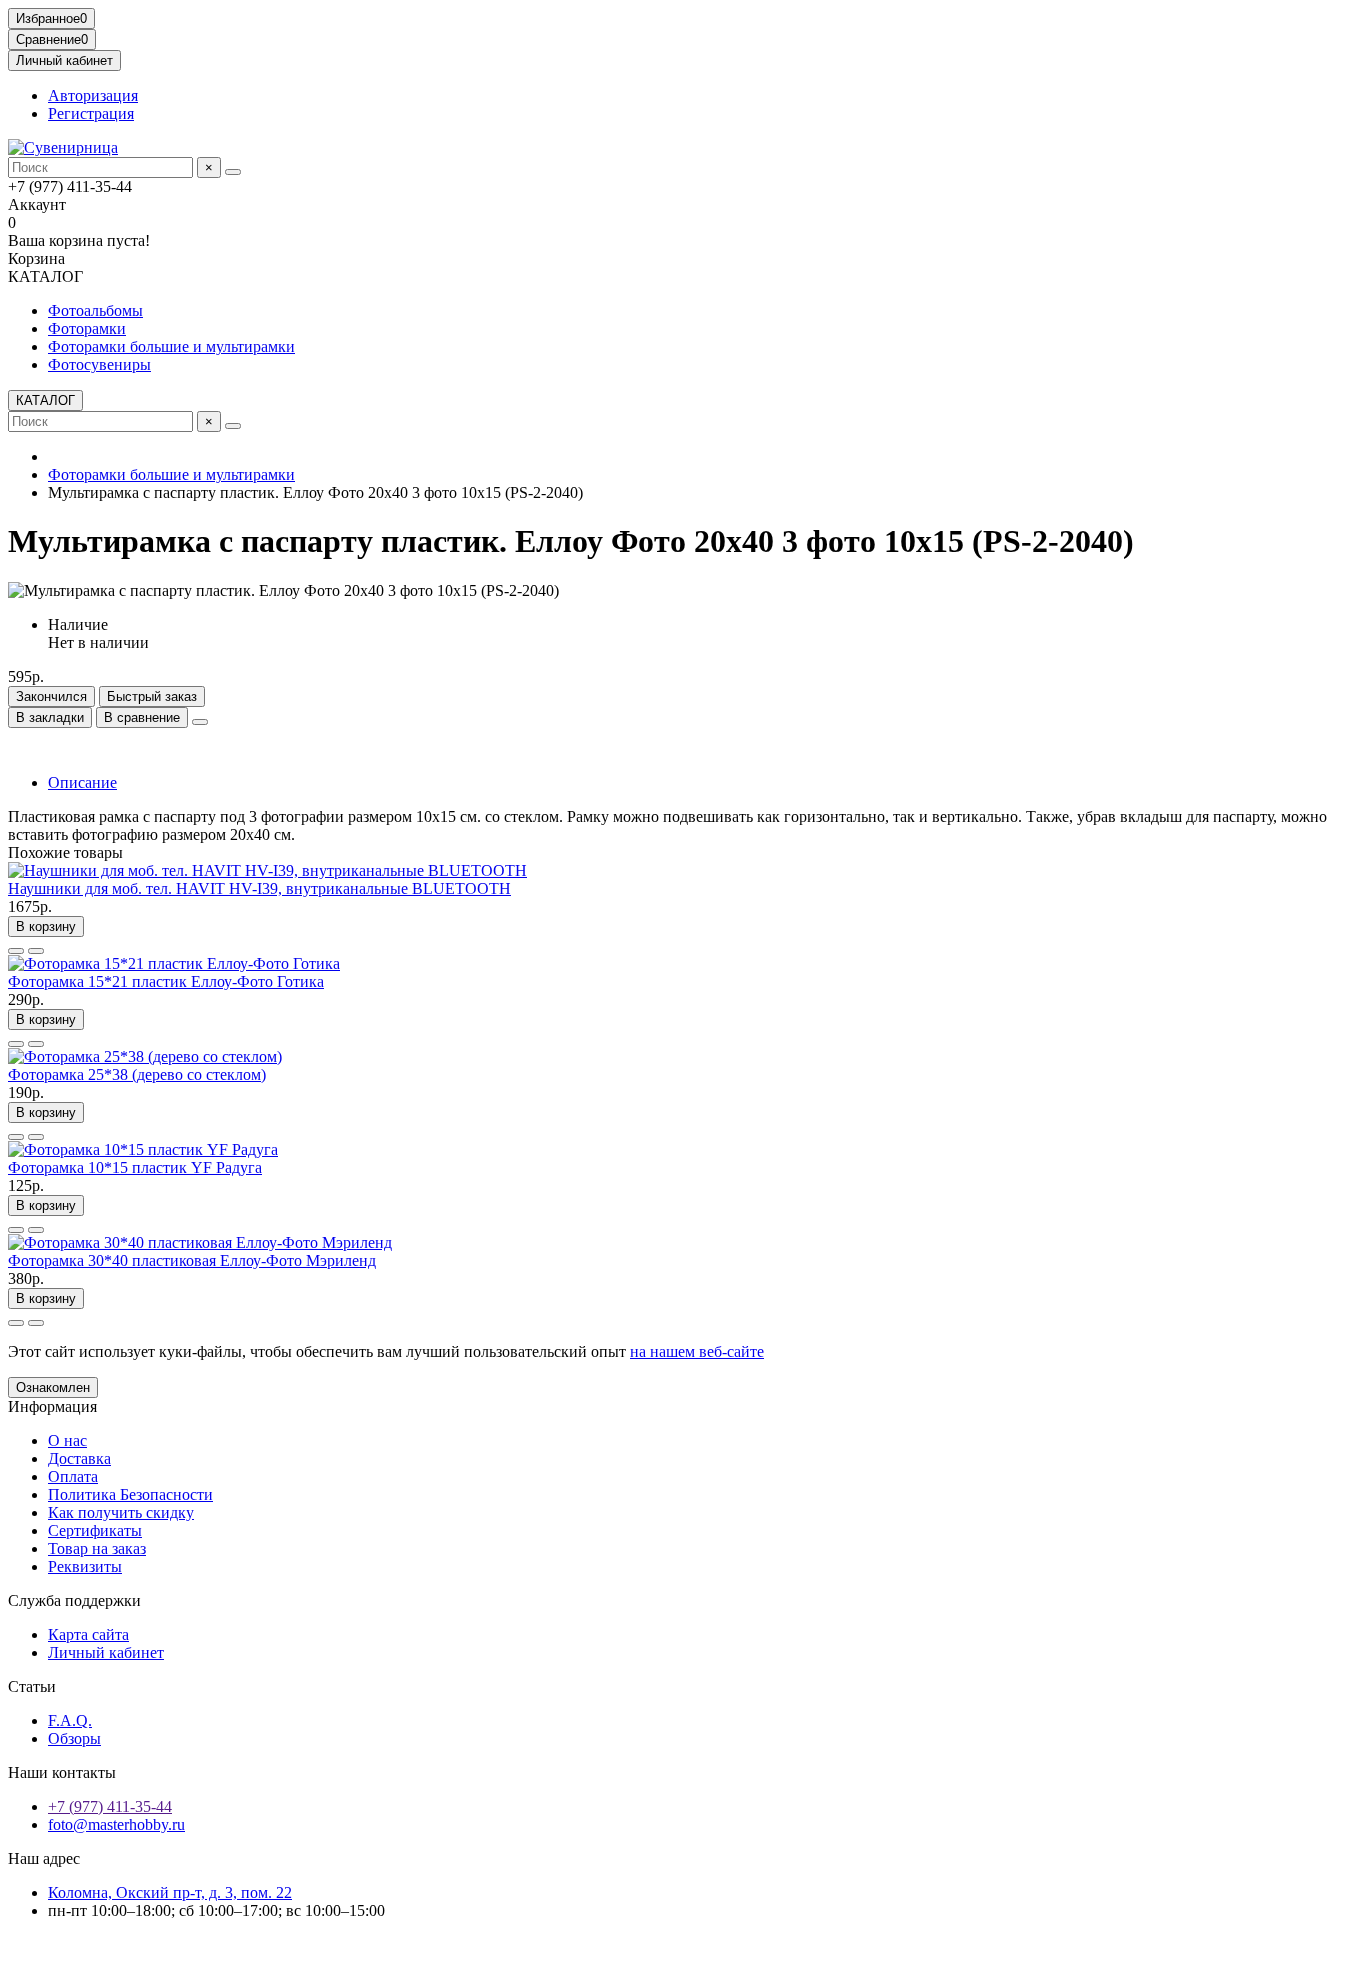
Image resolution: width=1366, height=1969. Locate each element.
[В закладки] (16, 951)
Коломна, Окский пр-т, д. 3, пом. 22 (170, 1892)
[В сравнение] (36, 951)
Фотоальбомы (95, 310)
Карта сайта (88, 1634)
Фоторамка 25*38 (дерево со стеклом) (137, 1074)
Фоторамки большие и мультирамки (171, 346)
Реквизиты (85, 1566)
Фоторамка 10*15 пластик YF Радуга (135, 1167)
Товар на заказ (97, 1548)
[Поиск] (233, 172)
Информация (52, 1406)
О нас (67, 1440)
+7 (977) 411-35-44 (110, 1806)
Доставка (79, 1458)
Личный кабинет (106, 1652)
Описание (82, 782)
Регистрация (91, 113)
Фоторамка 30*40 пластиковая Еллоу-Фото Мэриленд (192, 1260)
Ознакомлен (53, 1387)
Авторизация (93, 95)
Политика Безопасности (130, 1494)
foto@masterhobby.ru (116, 1824)
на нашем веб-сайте (697, 1351)
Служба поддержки (74, 1600)
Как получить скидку (121, 1512)
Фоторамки (87, 328)
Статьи (32, 1686)
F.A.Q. (70, 1720)
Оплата (73, 1476)
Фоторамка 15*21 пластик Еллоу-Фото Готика (166, 981)
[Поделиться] (200, 722)
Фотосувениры (99, 364)
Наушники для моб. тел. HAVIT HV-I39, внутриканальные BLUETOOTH (259, 888)
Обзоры (74, 1738)
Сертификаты (95, 1530)
